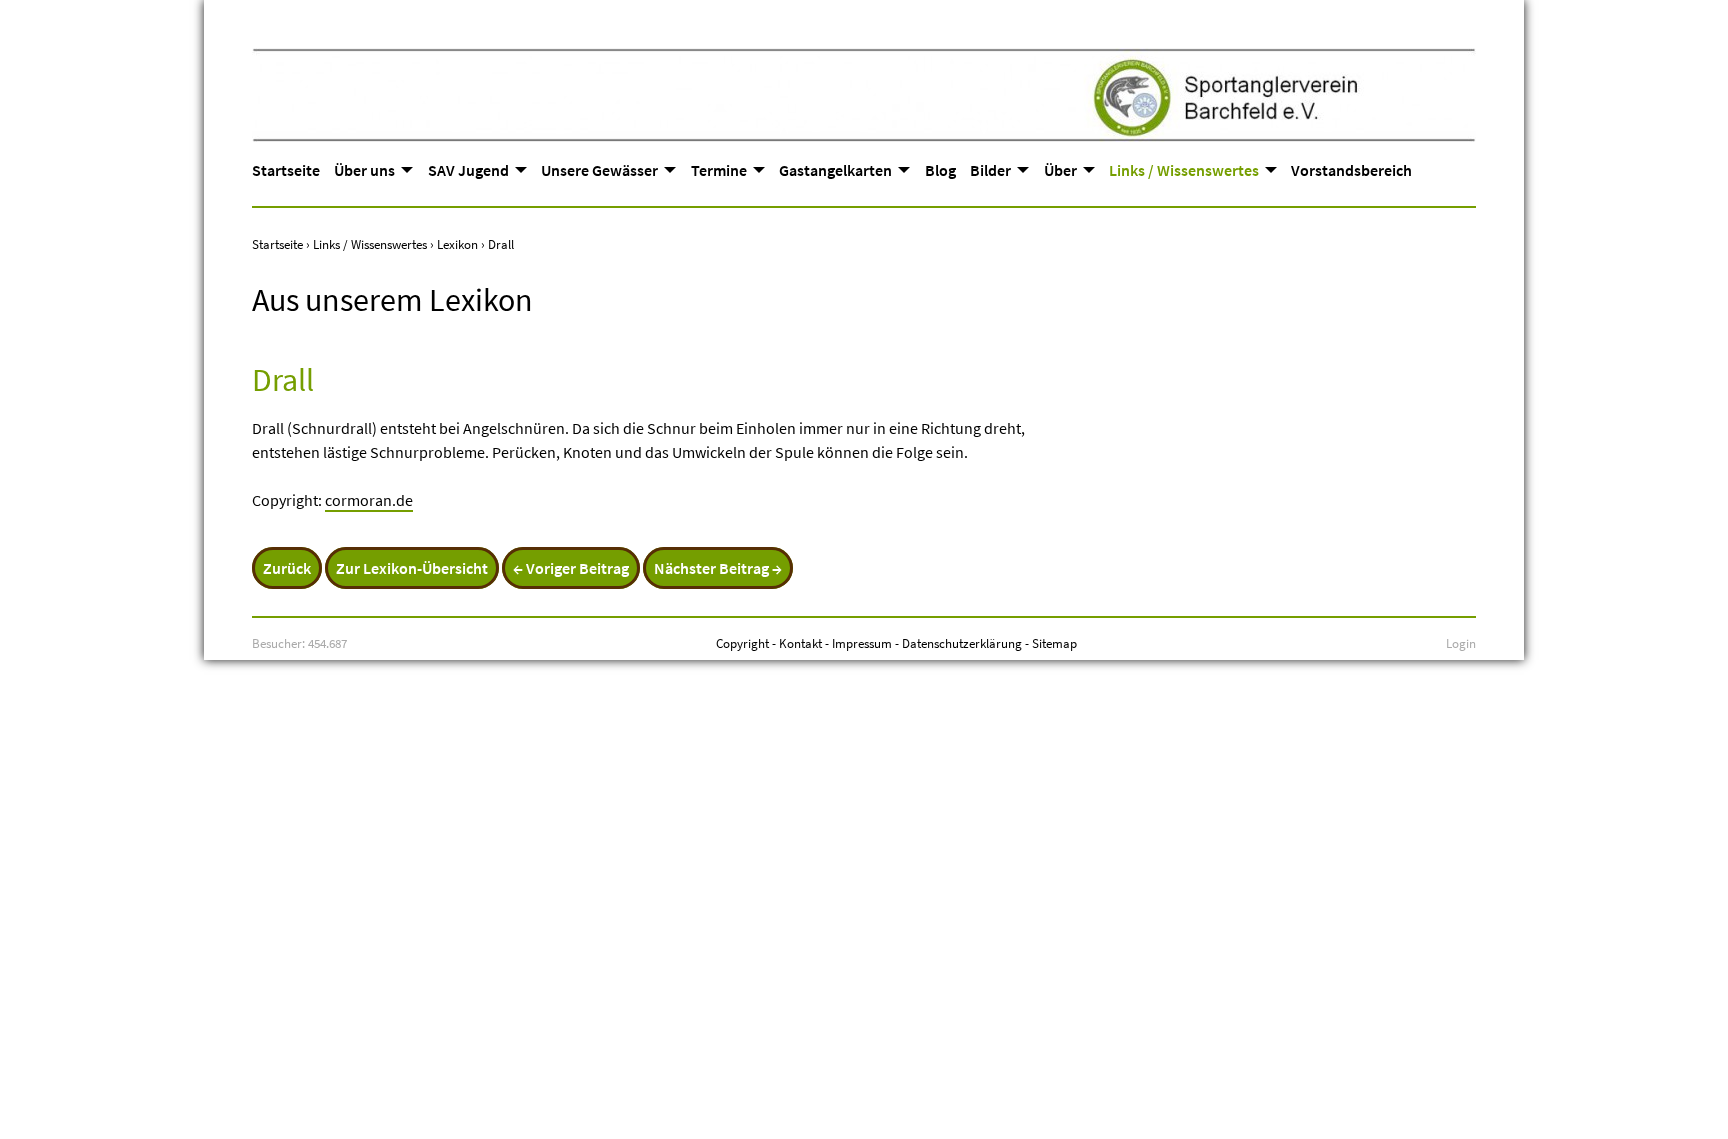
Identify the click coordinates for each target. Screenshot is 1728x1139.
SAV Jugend (468, 170)
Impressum (862, 643)
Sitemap (1054, 643)
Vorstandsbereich (1351, 170)
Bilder (990, 170)
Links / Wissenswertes (1184, 170)
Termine (719, 170)
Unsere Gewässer (599, 170)
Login (1461, 643)
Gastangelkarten (835, 170)
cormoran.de (369, 500)
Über (1060, 170)
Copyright (742, 643)
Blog (940, 170)
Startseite (286, 170)
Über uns (364, 170)
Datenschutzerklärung (962, 643)
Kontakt (800, 643)
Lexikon (457, 244)
